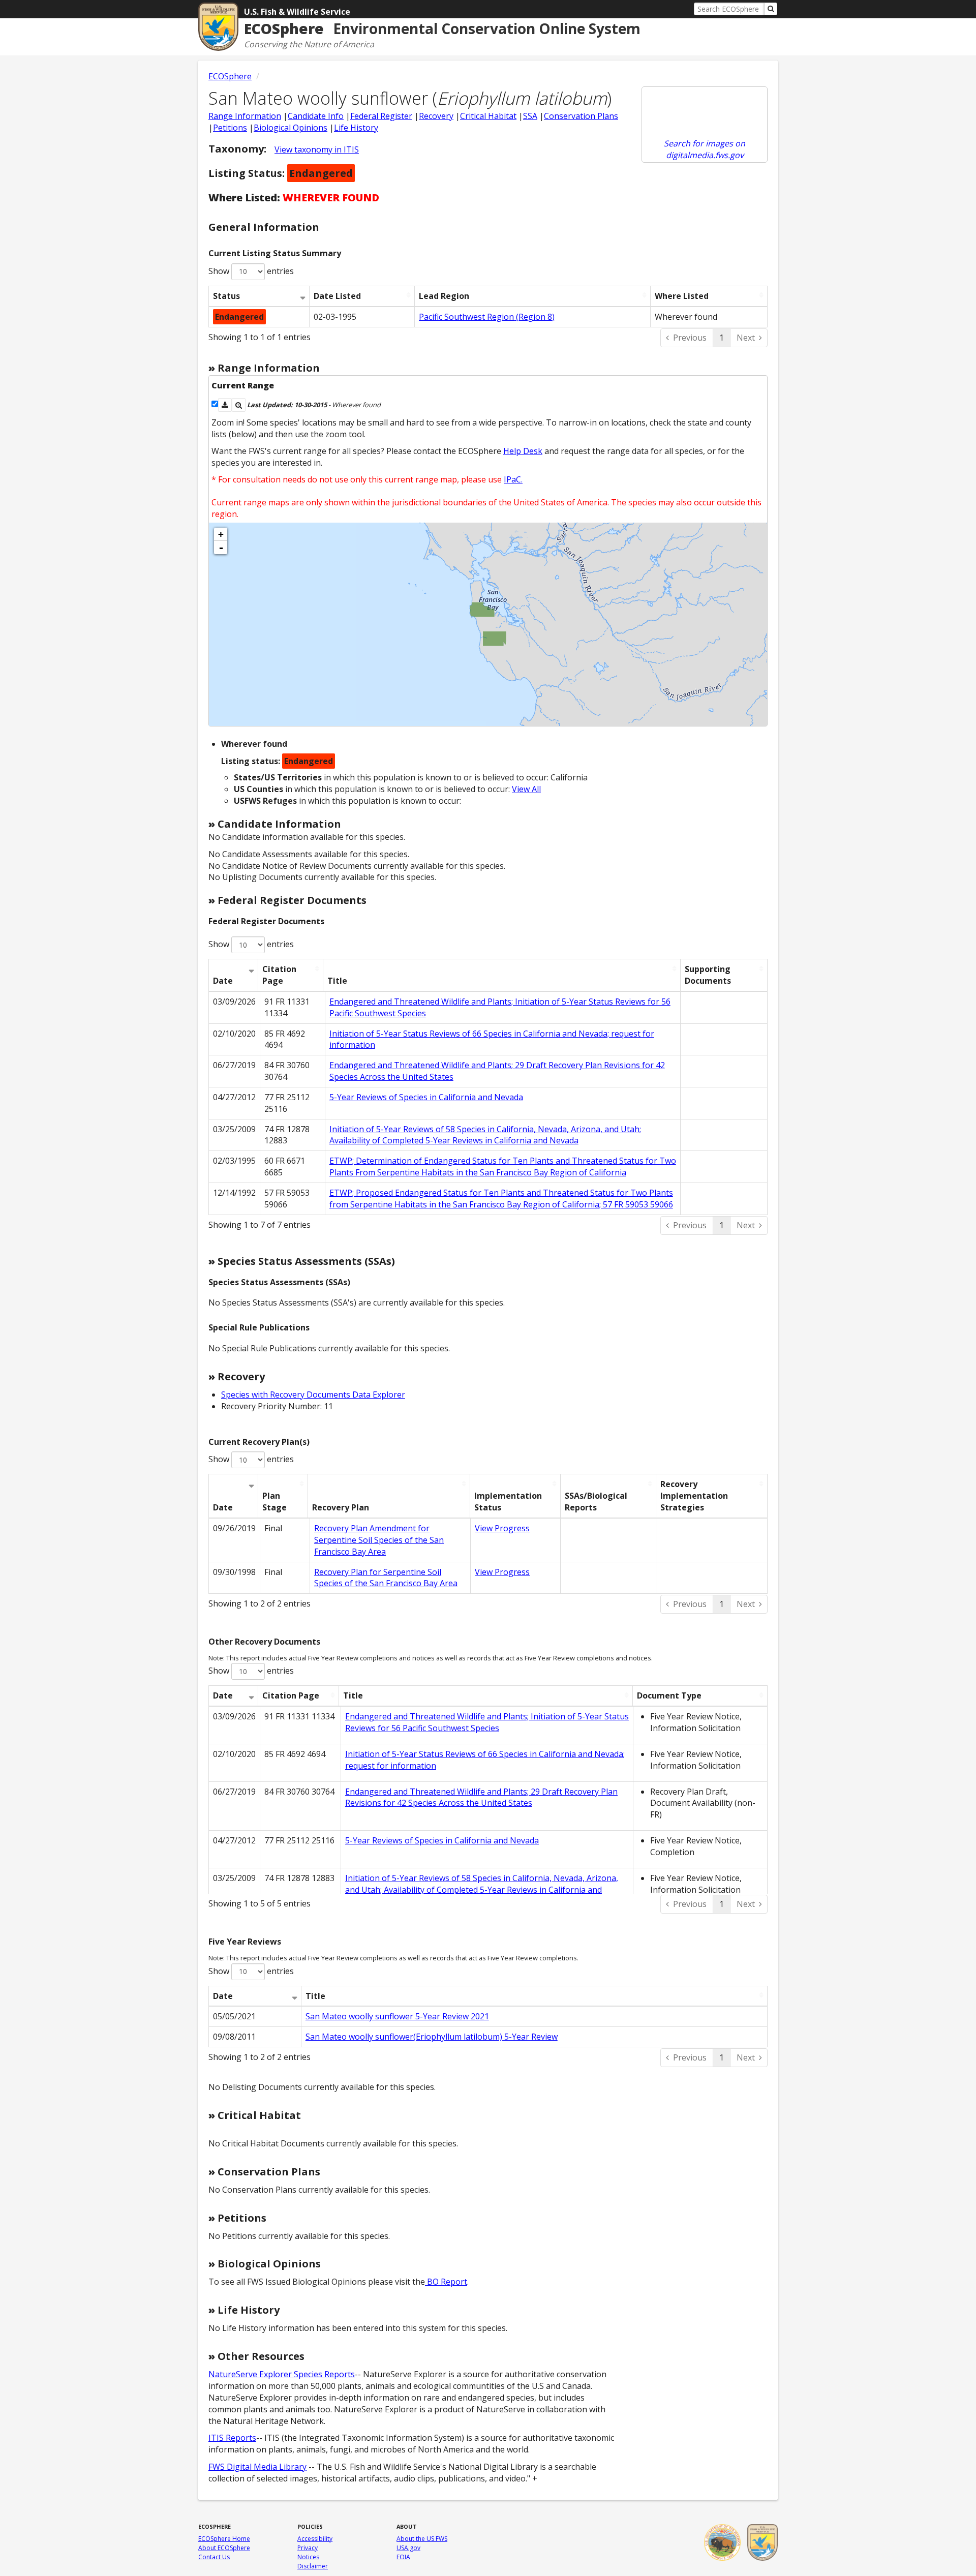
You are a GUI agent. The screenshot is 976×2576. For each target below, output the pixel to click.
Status (226, 296)
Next (746, 338)
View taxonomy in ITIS (317, 149)
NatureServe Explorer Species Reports (282, 2374)
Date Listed (337, 296)
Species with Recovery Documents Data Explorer (313, 1395)
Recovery (436, 116)
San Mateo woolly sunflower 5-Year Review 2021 (397, 2016)
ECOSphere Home (224, 2539)
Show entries (251, 271)
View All (526, 789)
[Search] (771, 9)
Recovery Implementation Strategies (694, 1496)
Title (337, 981)
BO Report (446, 2282)
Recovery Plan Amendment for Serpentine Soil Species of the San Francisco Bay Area (379, 1540)
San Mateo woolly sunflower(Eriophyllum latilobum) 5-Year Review (432, 2037)
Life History (356, 128)
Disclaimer (313, 2566)
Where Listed (682, 296)
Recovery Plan (341, 1507)
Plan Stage (274, 1502)
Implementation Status (508, 1502)
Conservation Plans (581, 116)
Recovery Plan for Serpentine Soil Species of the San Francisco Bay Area (386, 1578)
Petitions (230, 128)
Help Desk (523, 451)
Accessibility (315, 2539)
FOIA (403, 2557)
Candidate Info (316, 116)
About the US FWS (422, 2539)
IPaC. (513, 479)
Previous (690, 338)
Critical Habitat (488, 116)
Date (223, 981)
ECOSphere (230, 76)
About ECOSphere (224, 2548)
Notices (308, 2557)
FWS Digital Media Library (257, 2467)
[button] (225, 405)
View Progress (502, 1528)
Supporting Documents (708, 975)
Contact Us (214, 2557)
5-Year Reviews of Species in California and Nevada (426, 1097)
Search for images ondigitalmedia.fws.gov (705, 149)
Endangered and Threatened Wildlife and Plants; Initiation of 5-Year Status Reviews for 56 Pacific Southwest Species (487, 1722)
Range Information (245, 116)
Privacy (308, 2548)
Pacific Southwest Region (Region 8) (487, 317)
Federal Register (381, 116)
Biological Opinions (291, 128)
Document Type (669, 1695)
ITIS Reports (232, 2438)
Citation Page (279, 975)
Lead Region (444, 296)
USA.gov (408, 2548)
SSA (530, 116)
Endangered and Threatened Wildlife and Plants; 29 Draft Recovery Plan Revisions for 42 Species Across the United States (481, 1797)
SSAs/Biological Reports (596, 1502)
